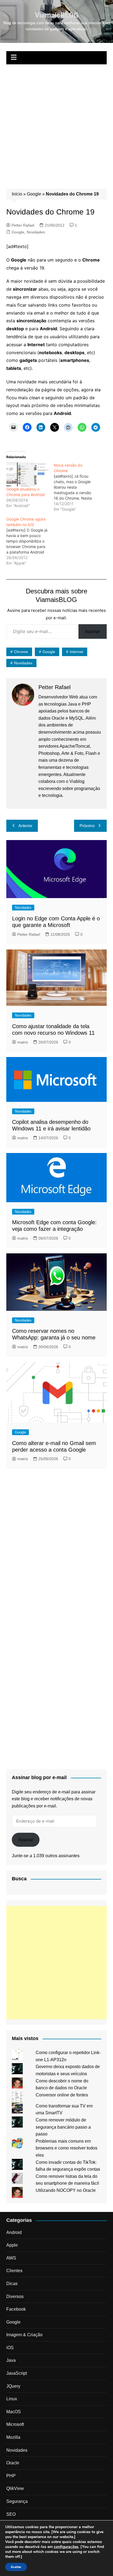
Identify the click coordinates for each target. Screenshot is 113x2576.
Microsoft (15, 2424)
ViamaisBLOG (57, 15)
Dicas (12, 2284)
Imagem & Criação (24, 2335)
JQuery (13, 2386)
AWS (11, 2258)
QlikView (15, 2488)
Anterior (25, 826)
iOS (10, 2348)
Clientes (14, 2271)
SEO (11, 2514)
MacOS (14, 2412)
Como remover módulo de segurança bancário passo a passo (63, 2127)
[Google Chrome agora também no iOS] (30, 541)
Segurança (17, 2501)
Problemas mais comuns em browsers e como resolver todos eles (67, 2148)
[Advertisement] (56, 124)
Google (34, 194)
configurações (66, 2547)
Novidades (36, 232)
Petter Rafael (23, 225)
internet (76, 652)
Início (17, 194)
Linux (12, 2399)
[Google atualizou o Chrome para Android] (27, 474)
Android (14, 2232)
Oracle (13, 2463)
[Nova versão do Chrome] (77, 487)
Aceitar (16, 2567)
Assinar (93, 631)
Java (11, 2360)
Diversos (15, 2296)
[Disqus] (56, 1547)
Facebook (16, 2309)
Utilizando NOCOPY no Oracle (66, 2190)
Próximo (87, 826)
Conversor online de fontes (62, 2095)
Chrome (21, 652)
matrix (23, 1042)
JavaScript (17, 2373)
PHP (11, 2476)
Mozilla (13, 2437)
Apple (12, 2245)
